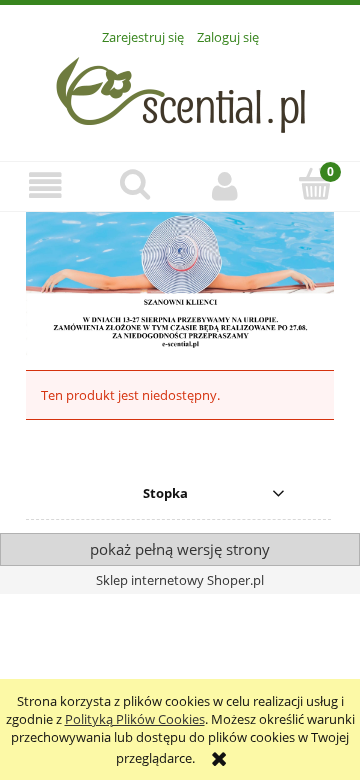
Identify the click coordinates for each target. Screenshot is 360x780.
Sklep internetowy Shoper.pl (180, 580)
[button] (45, 185)
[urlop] (180, 283)
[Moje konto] (225, 185)
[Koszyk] (315, 184)
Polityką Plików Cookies (135, 719)
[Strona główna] (180, 92)
